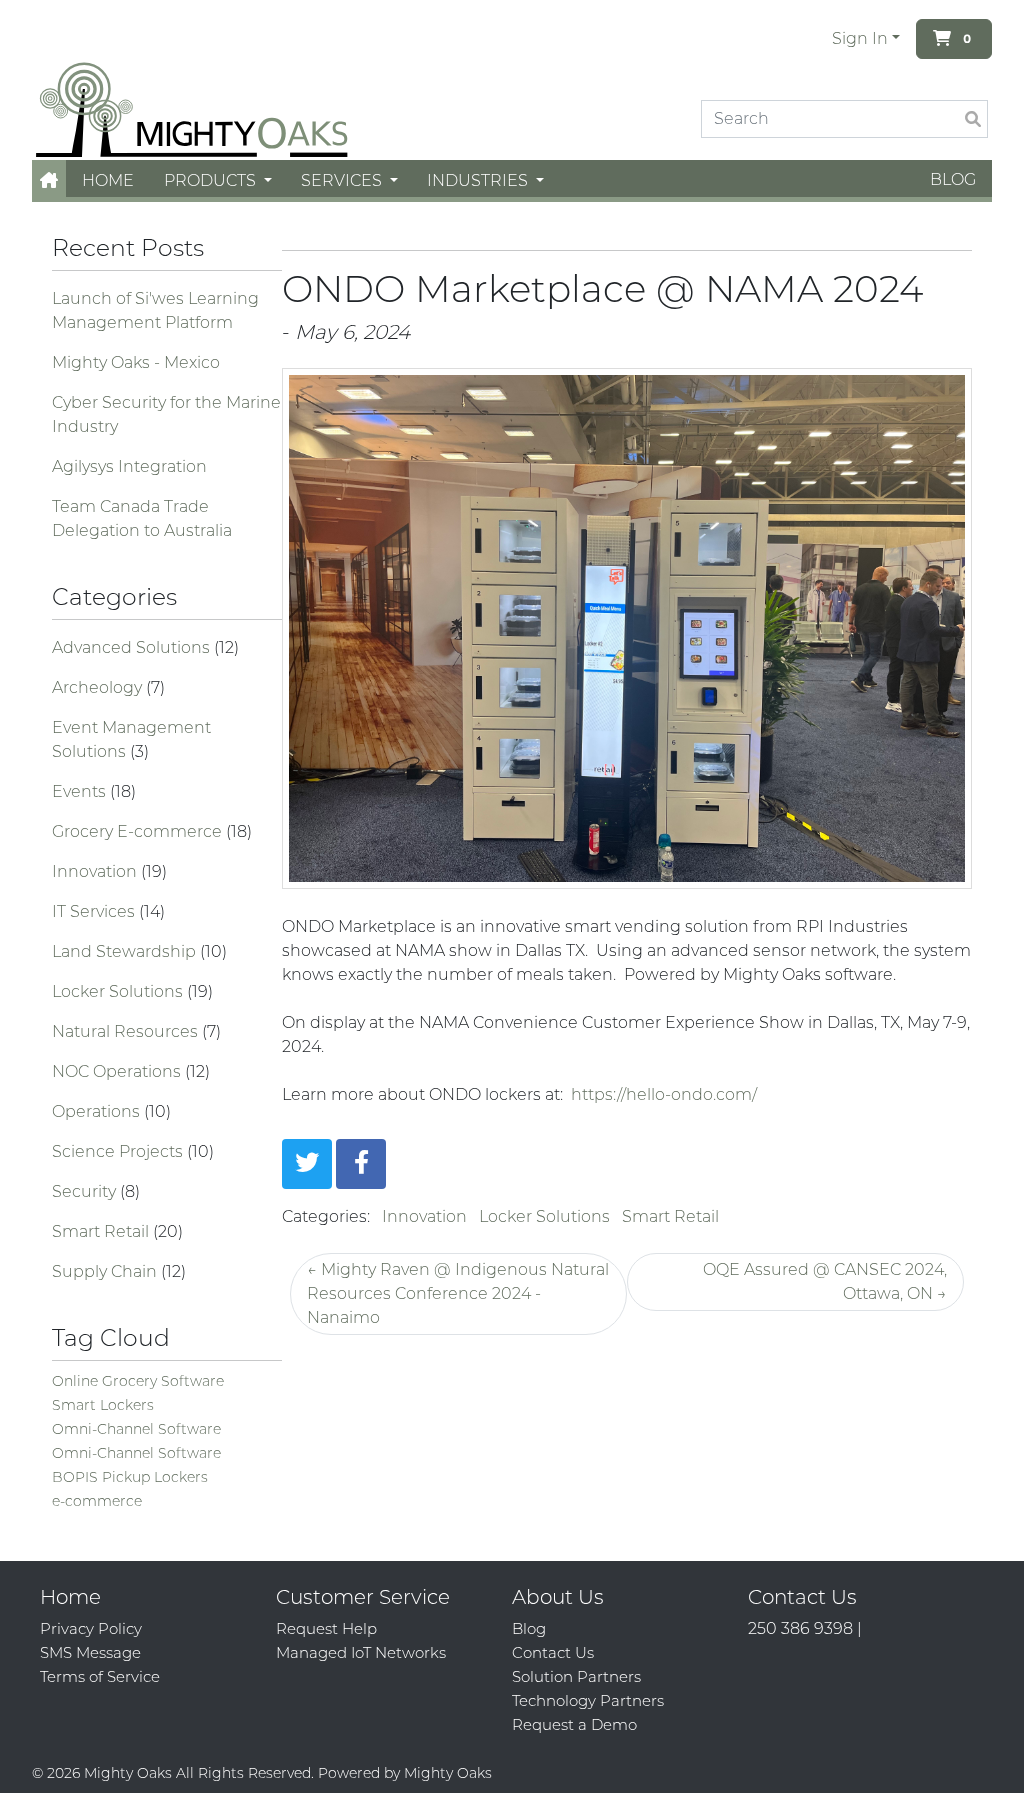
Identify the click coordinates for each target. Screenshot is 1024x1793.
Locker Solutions (119, 991)
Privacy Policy (91, 1628)
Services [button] (343, 180)
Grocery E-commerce (139, 831)
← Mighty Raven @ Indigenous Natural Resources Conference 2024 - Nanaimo (458, 1293)
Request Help (326, 1628)
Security (86, 1191)
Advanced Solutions (133, 647)
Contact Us (553, 1652)
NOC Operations (118, 1071)
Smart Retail (102, 1231)
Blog (953, 179)
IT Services (95, 911)
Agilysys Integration (129, 466)
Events (81, 791)
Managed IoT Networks (361, 1652)
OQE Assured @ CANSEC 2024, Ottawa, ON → (825, 1281)
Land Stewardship (126, 951)
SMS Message (90, 1652)
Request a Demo (574, 1724)
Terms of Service (100, 1676)
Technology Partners (588, 1700)
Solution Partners (576, 1676)
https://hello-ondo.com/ (664, 1094)
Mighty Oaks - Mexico (136, 362)
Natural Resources (127, 1031)
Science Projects (119, 1151)
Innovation (96, 871)
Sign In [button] (860, 38)
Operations (98, 1111)
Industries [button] (479, 180)
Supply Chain (106, 1271)
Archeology (99, 687)
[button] (49, 180)
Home (108, 180)
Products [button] (212, 180)
